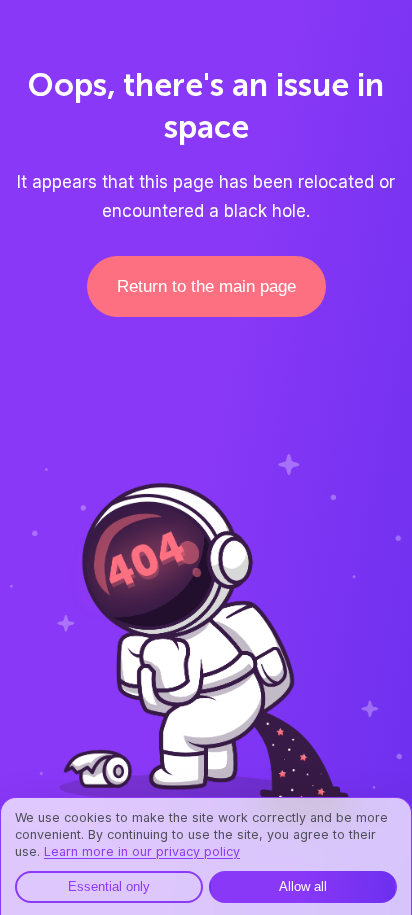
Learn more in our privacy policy (142, 851)
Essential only (109, 887)
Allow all (303, 887)
